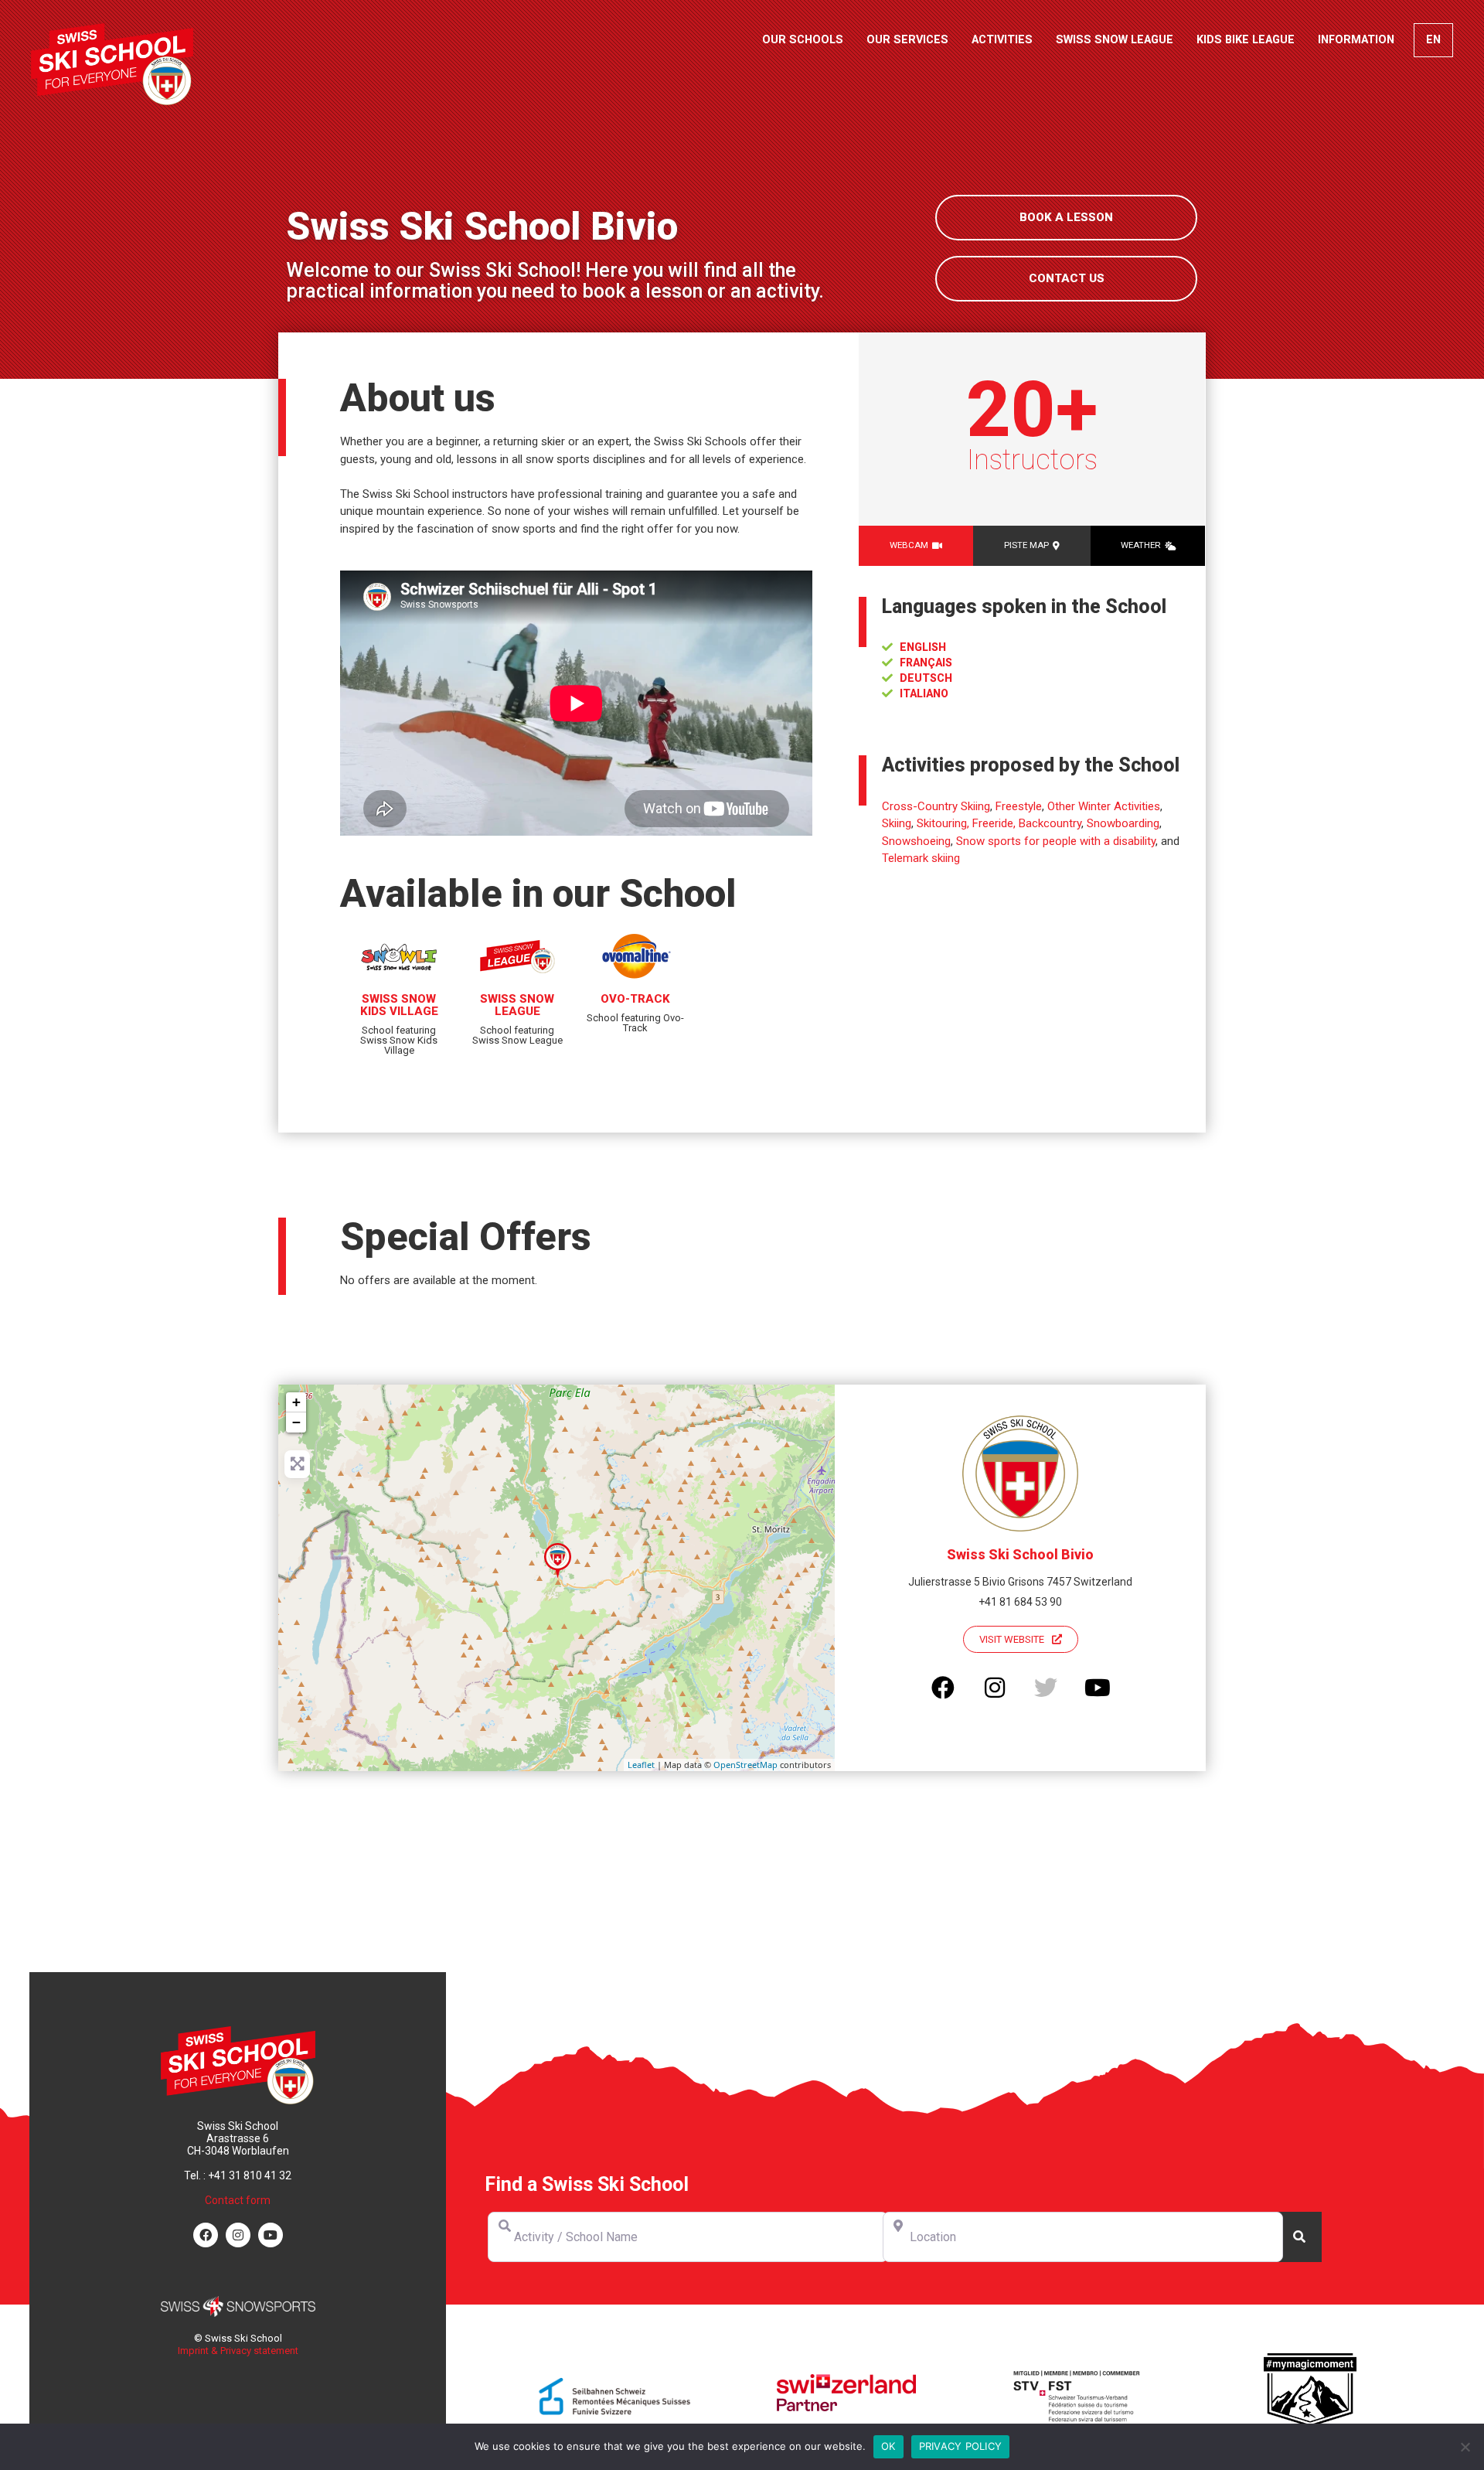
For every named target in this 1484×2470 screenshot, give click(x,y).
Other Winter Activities (1104, 806)
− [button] (296, 1422)
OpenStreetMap (745, 1765)
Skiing (897, 823)
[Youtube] (271, 2235)
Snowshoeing (916, 841)
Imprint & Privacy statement (238, 2351)
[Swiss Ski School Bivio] (558, 1560)
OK (888, 2446)
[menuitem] (1433, 40)
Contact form (238, 2200)
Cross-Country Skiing (936, 806)
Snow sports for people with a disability (1056, 841)
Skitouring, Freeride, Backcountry (999, 823)
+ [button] (296, 1402)
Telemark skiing (921, 858)
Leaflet (641, 1765)
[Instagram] (238, 2235)
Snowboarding (1123, 823)
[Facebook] (206, 2235)
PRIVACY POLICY (961, 2446)
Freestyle (1019, 806)
